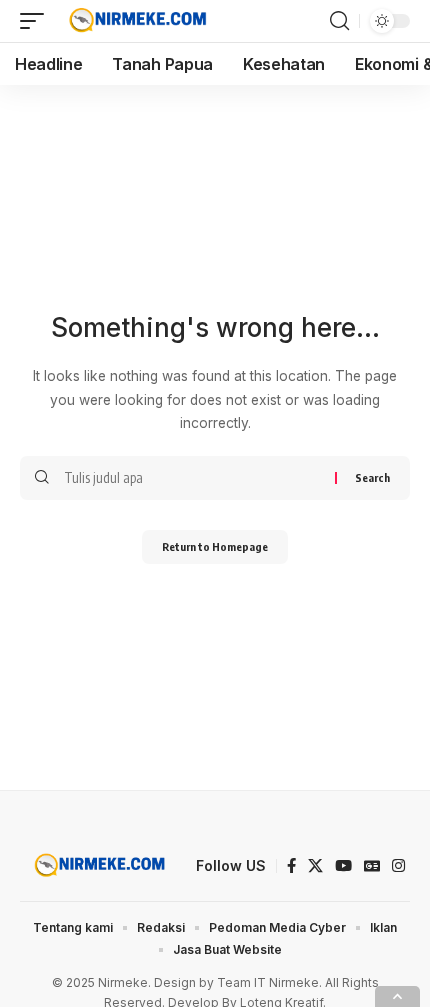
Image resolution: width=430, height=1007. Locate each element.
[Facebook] (291, 866)
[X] (315, 866)
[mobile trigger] (37, 21)
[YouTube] (343, 866)
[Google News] (372, 866)
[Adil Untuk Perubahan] (135, 21)
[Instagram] (398, 866)
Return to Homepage (215, 546)
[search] (339, 21)
